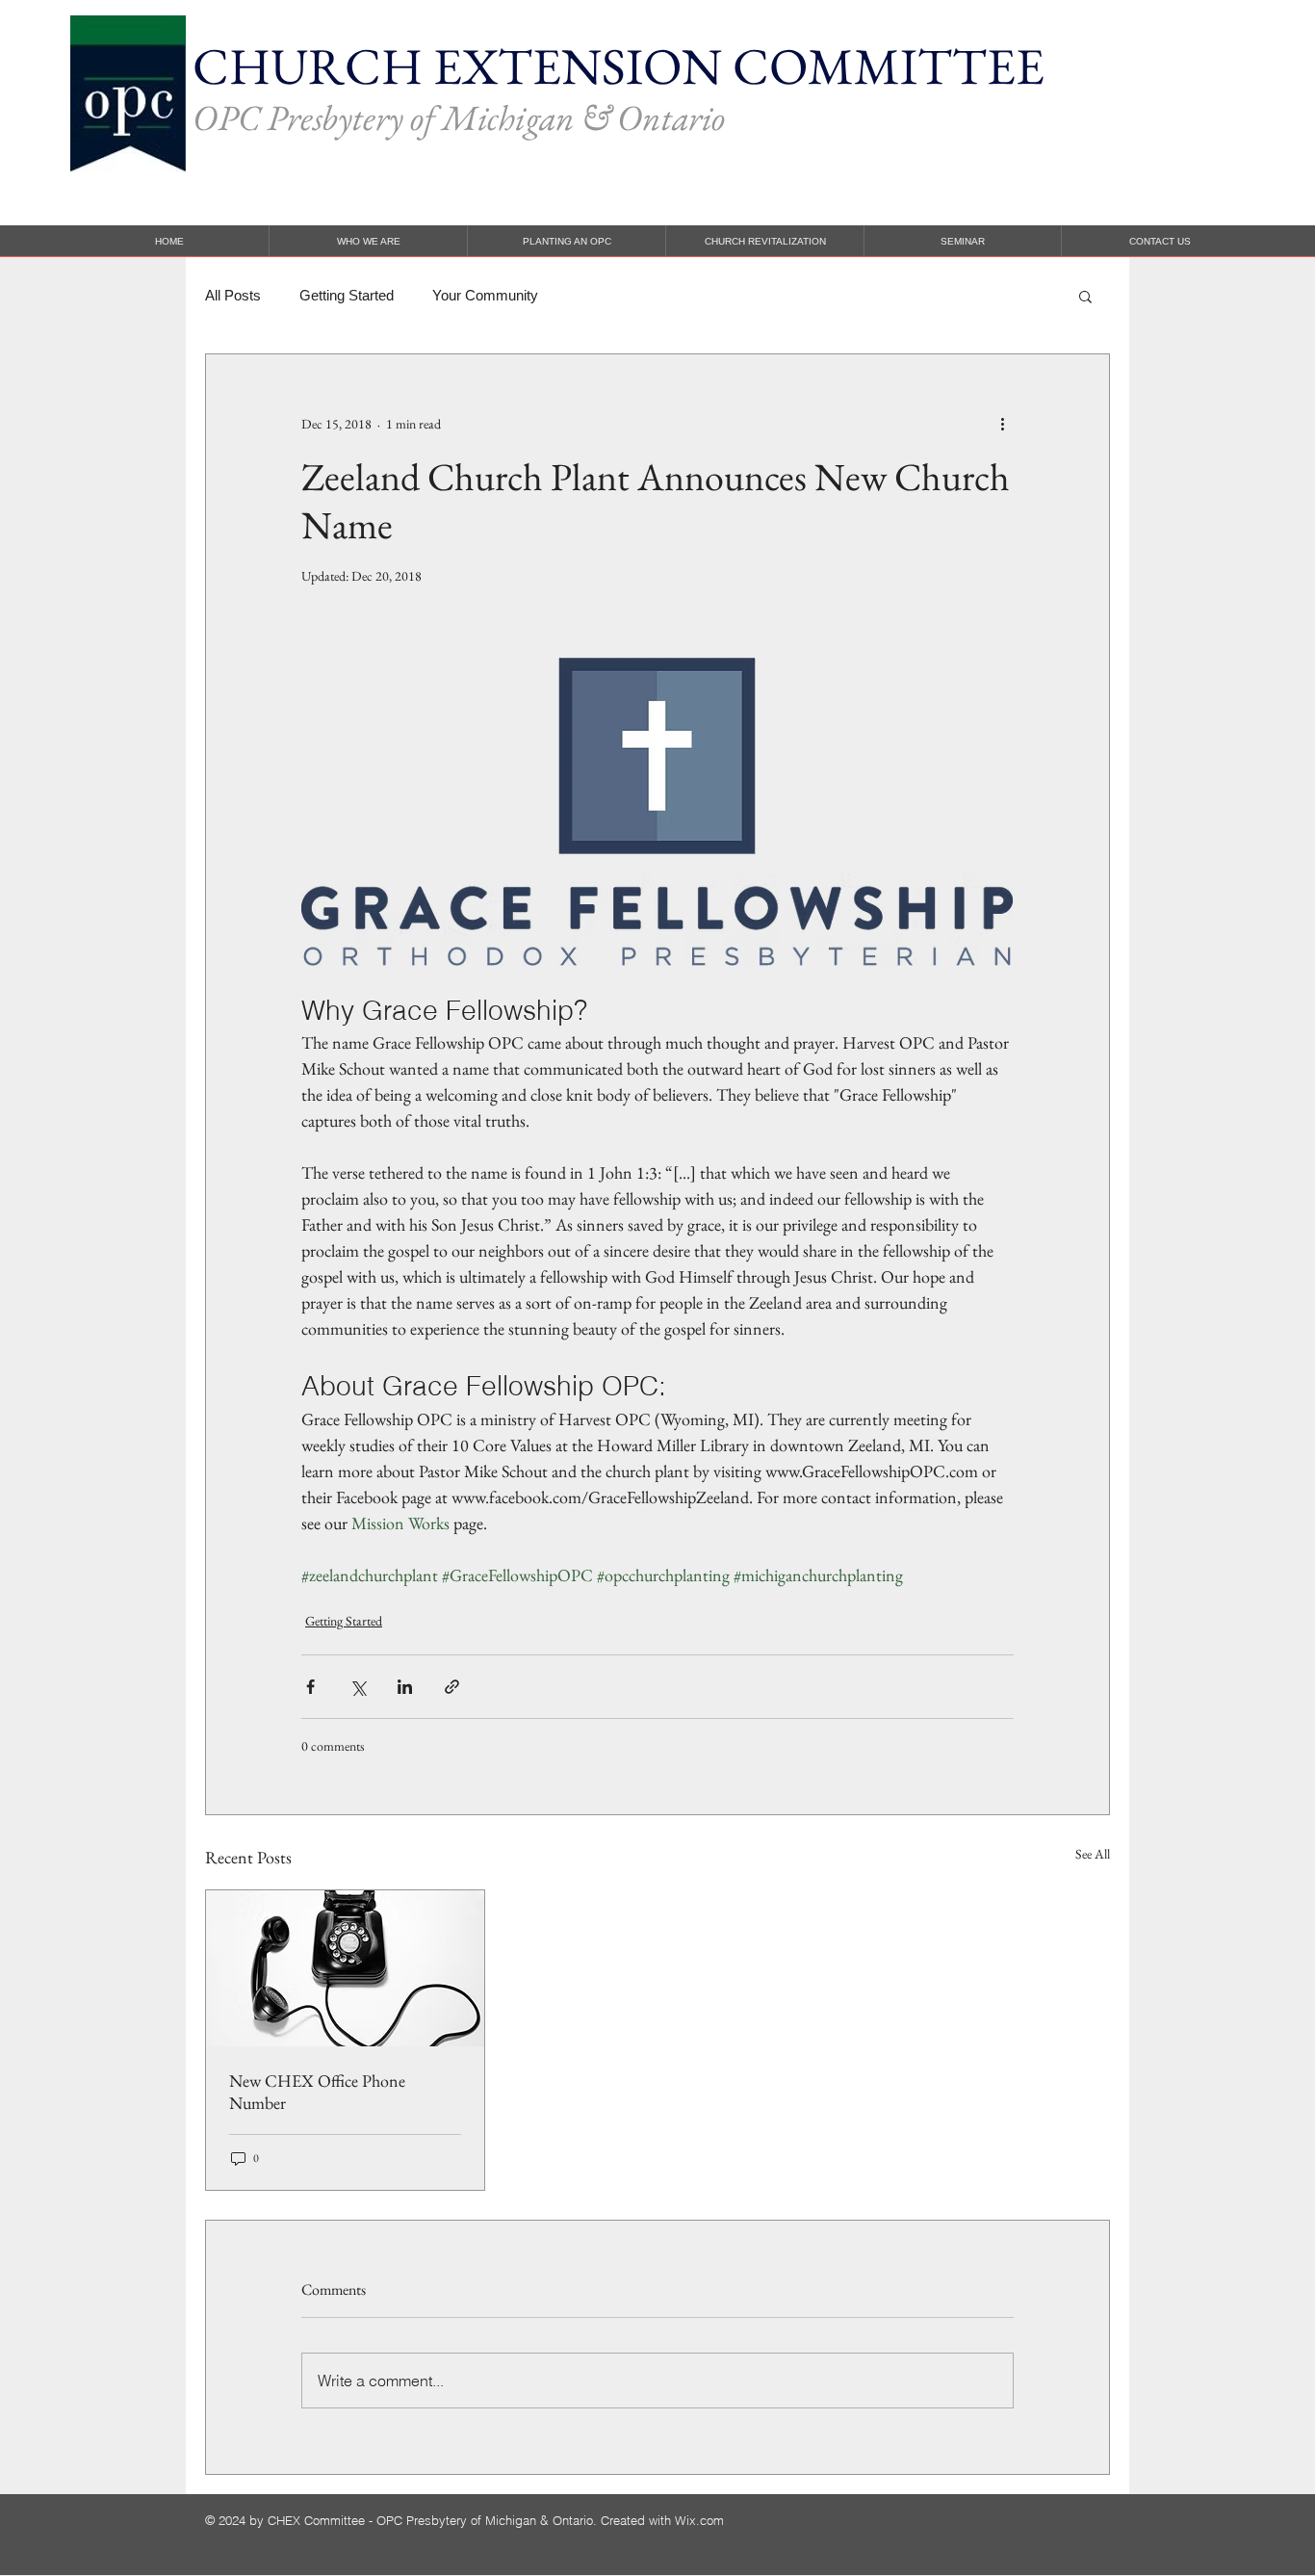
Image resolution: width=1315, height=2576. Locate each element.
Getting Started (347, 295)
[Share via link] (452, 1687)
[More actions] (1002, 424)
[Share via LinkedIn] (405, 1687)
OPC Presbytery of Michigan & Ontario (459, 117)
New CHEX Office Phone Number (317, 2092)
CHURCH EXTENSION (463, 66)
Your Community (485, 295)
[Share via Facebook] (310, 1687)
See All (1093, 1854)
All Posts (233, 295)
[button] (1085, 296)
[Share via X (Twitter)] (358, 1687)
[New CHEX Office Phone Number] (345, 1968)
